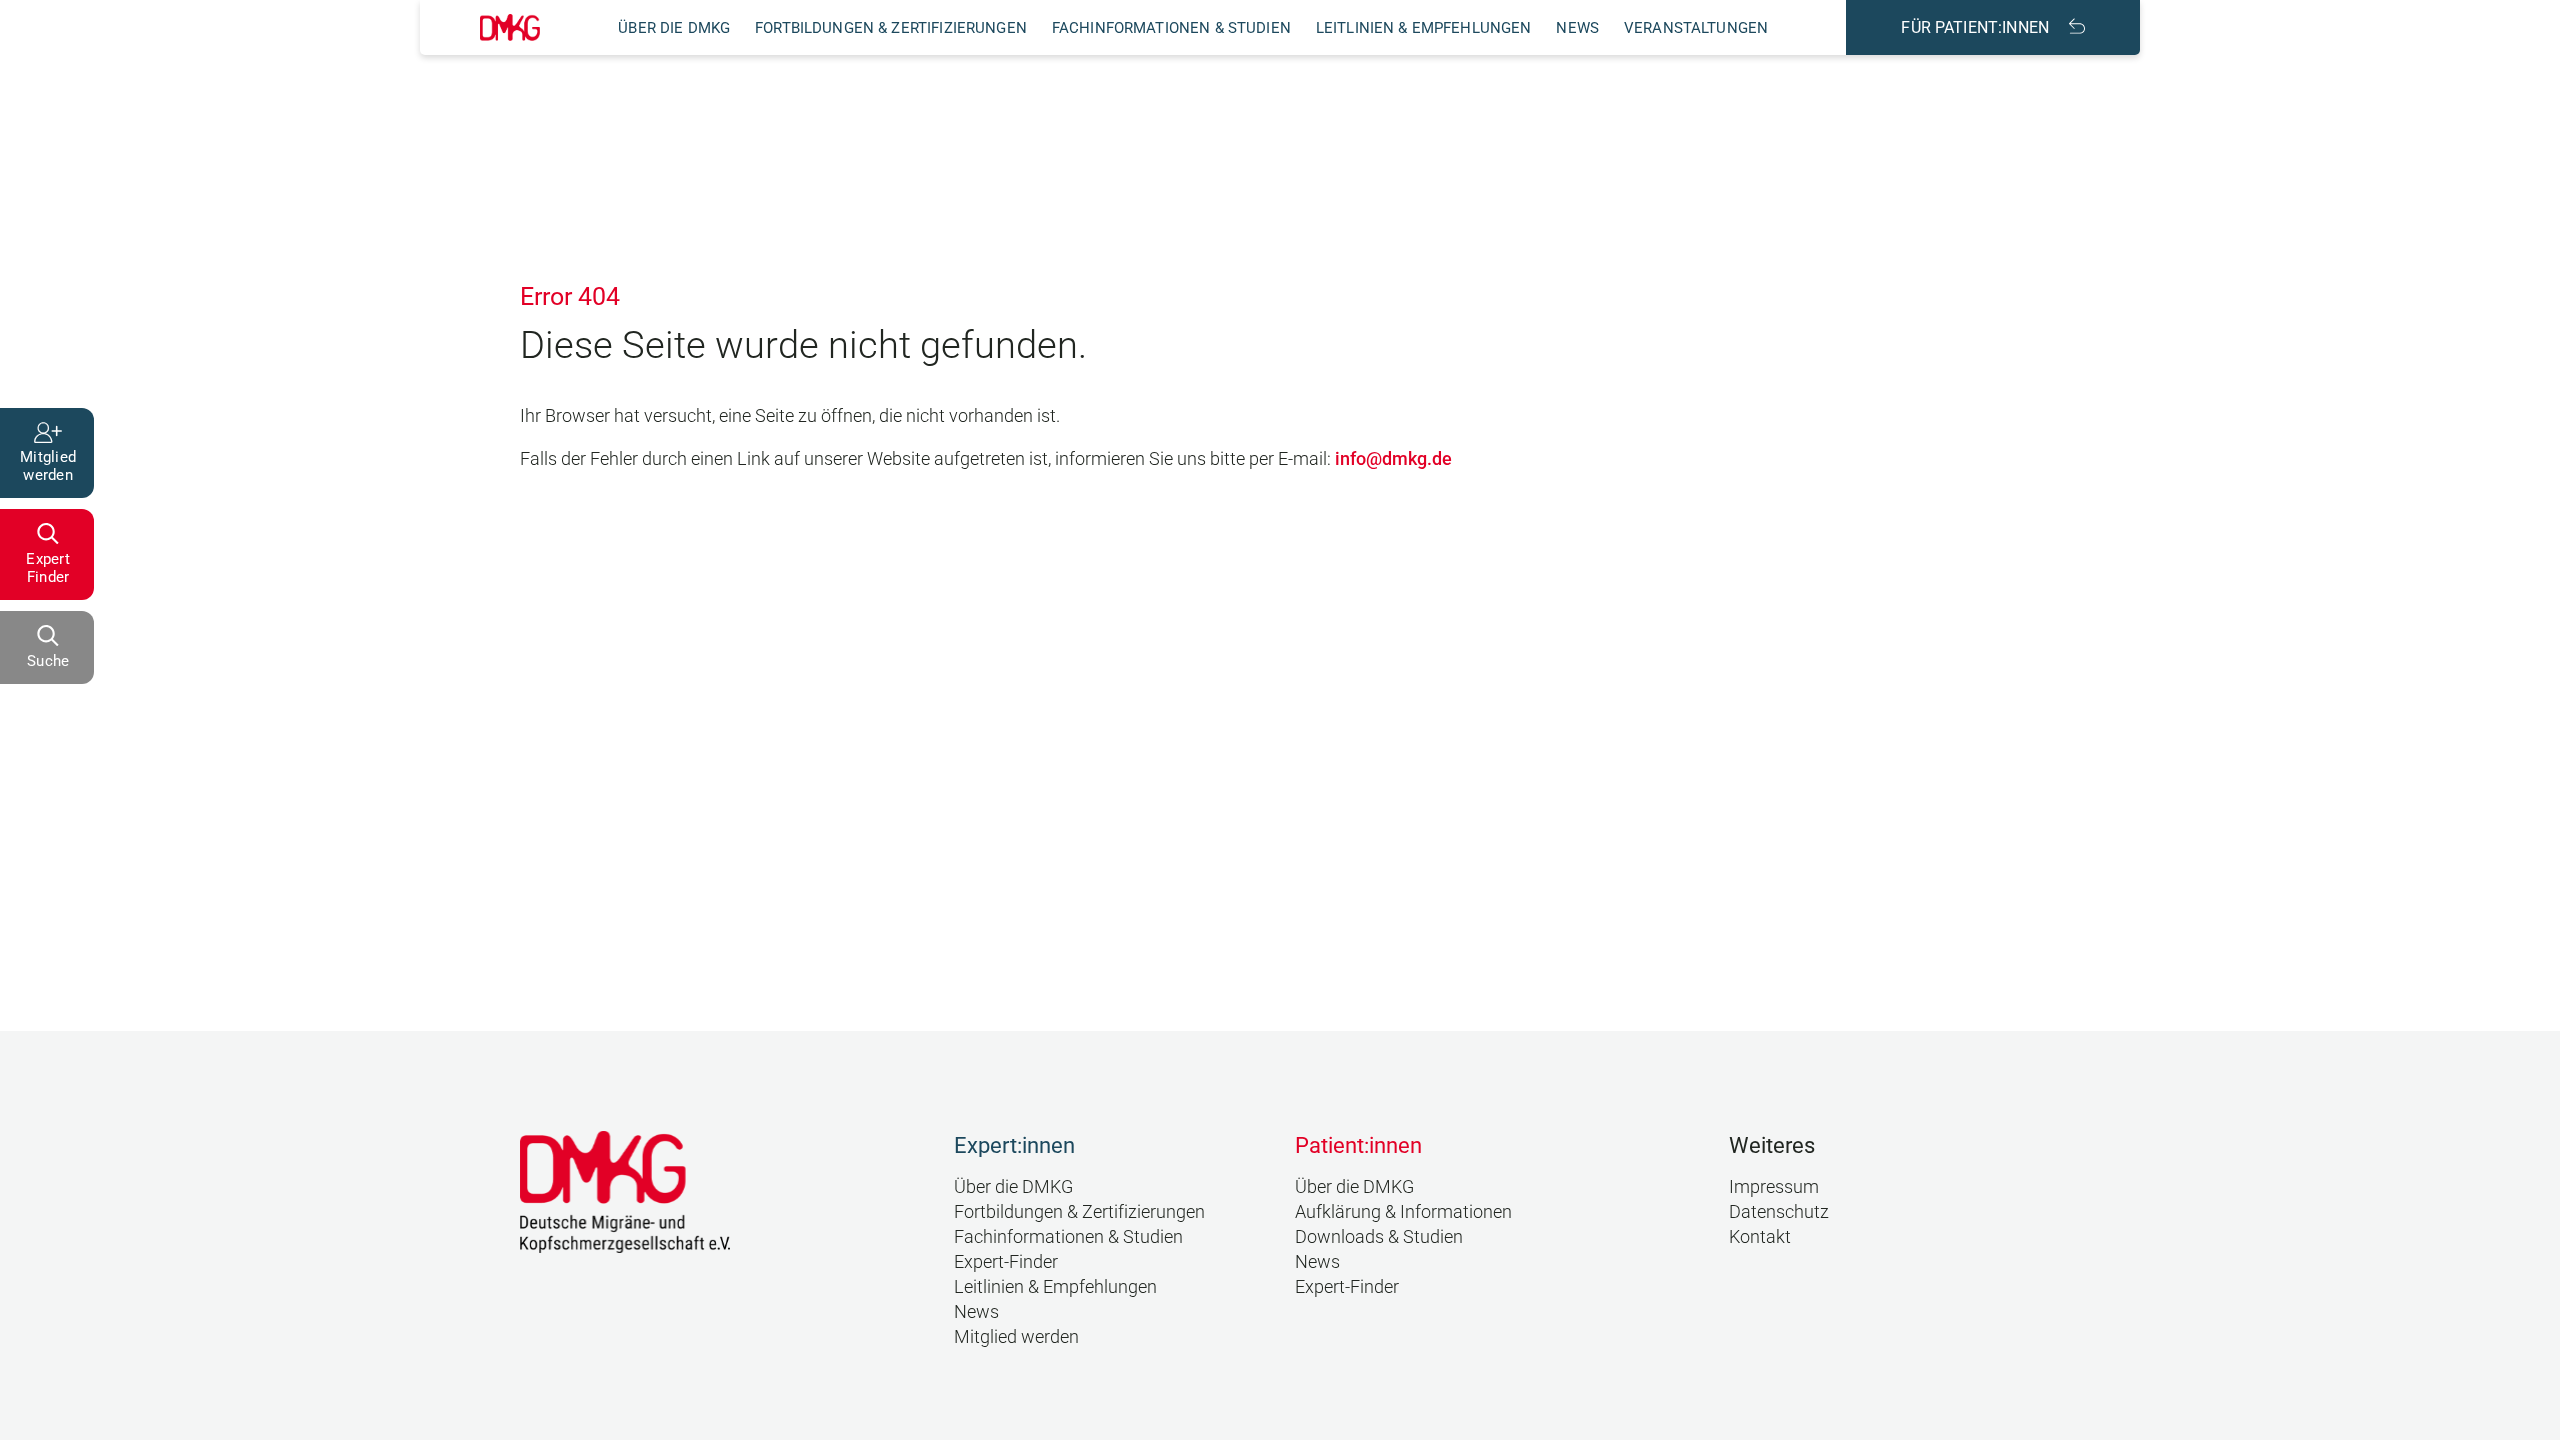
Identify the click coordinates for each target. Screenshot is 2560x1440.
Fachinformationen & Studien (1171, 28)
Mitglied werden (1016, 1336)
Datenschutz (1779, 1211)
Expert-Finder (1006, 1261)
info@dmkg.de (1393, 458)
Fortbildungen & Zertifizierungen (891, 28)
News (1577, 28)
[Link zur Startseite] (510, 27)
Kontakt (1760, 1236)
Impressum (1774, 1186)
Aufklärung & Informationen (1403, 1211)
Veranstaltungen (1696, 28)
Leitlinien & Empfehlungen (1424, 28)
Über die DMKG (674, 28)
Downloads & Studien (1379, 1236)
